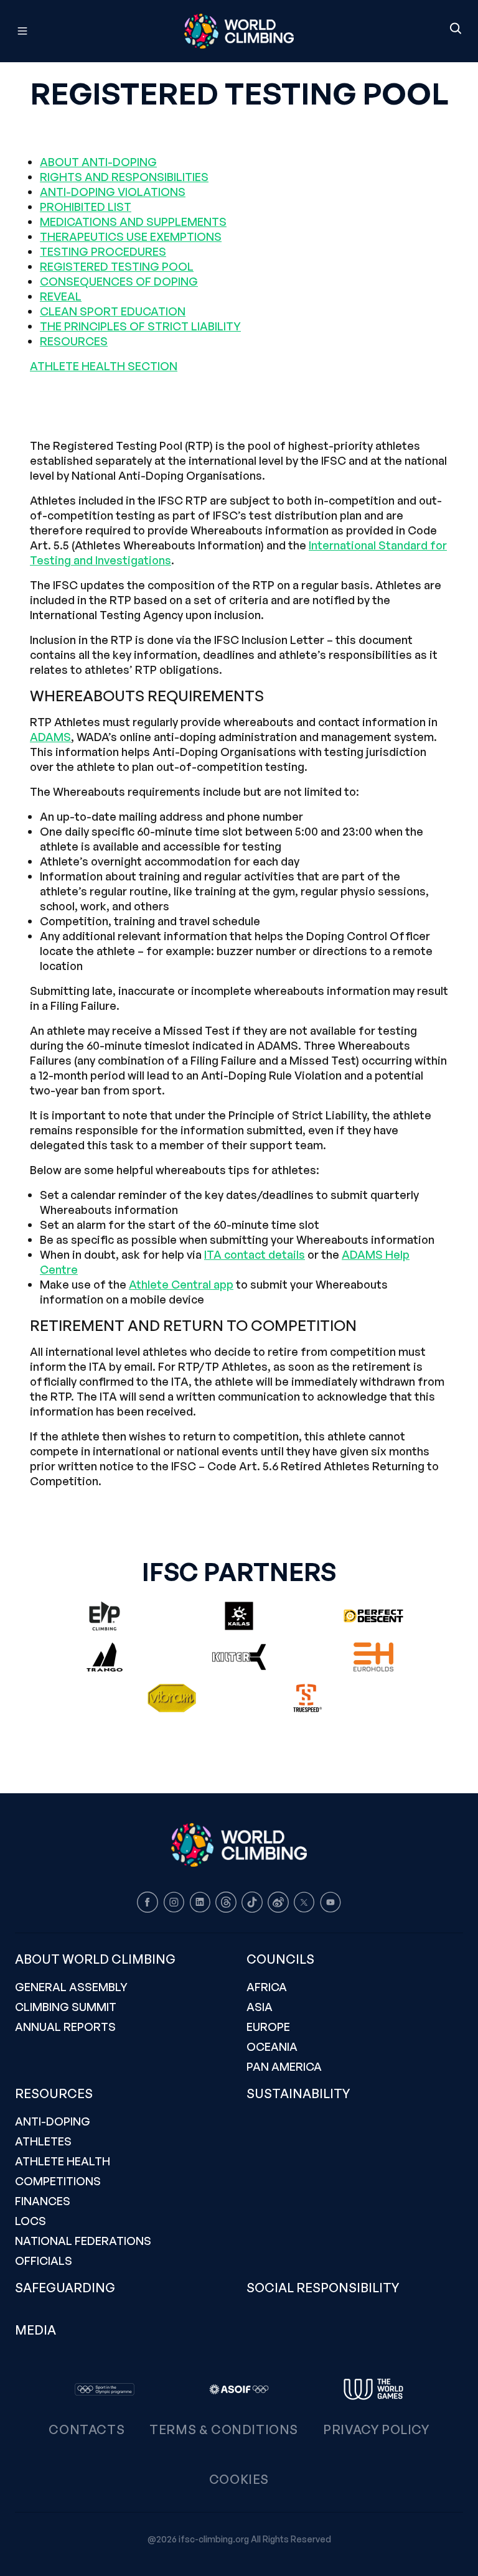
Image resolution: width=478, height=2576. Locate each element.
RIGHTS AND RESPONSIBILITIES (124, 177)
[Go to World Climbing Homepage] (239, 31)
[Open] (78, 31)
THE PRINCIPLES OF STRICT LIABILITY (140, 326)
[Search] (456, 29)
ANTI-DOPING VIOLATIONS (113, 192)
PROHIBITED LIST (86, 207)
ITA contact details (255, 1254)
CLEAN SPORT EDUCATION (113, 311)
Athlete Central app (181, 1284)
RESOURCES (74, 341)
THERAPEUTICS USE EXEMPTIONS (131, 236)
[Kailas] (239, 1616)
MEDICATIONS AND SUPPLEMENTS (133, 222)
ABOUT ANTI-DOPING (98, 162)
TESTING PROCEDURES (103, 251)
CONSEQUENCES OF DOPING (119, 281)
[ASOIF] (239, 2389)
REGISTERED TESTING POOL (117, 266)
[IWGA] (373, 2389)
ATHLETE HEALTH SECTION (104, 366)
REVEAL (61, 296)
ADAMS (50, 737)
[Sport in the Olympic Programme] (105, 2389)
